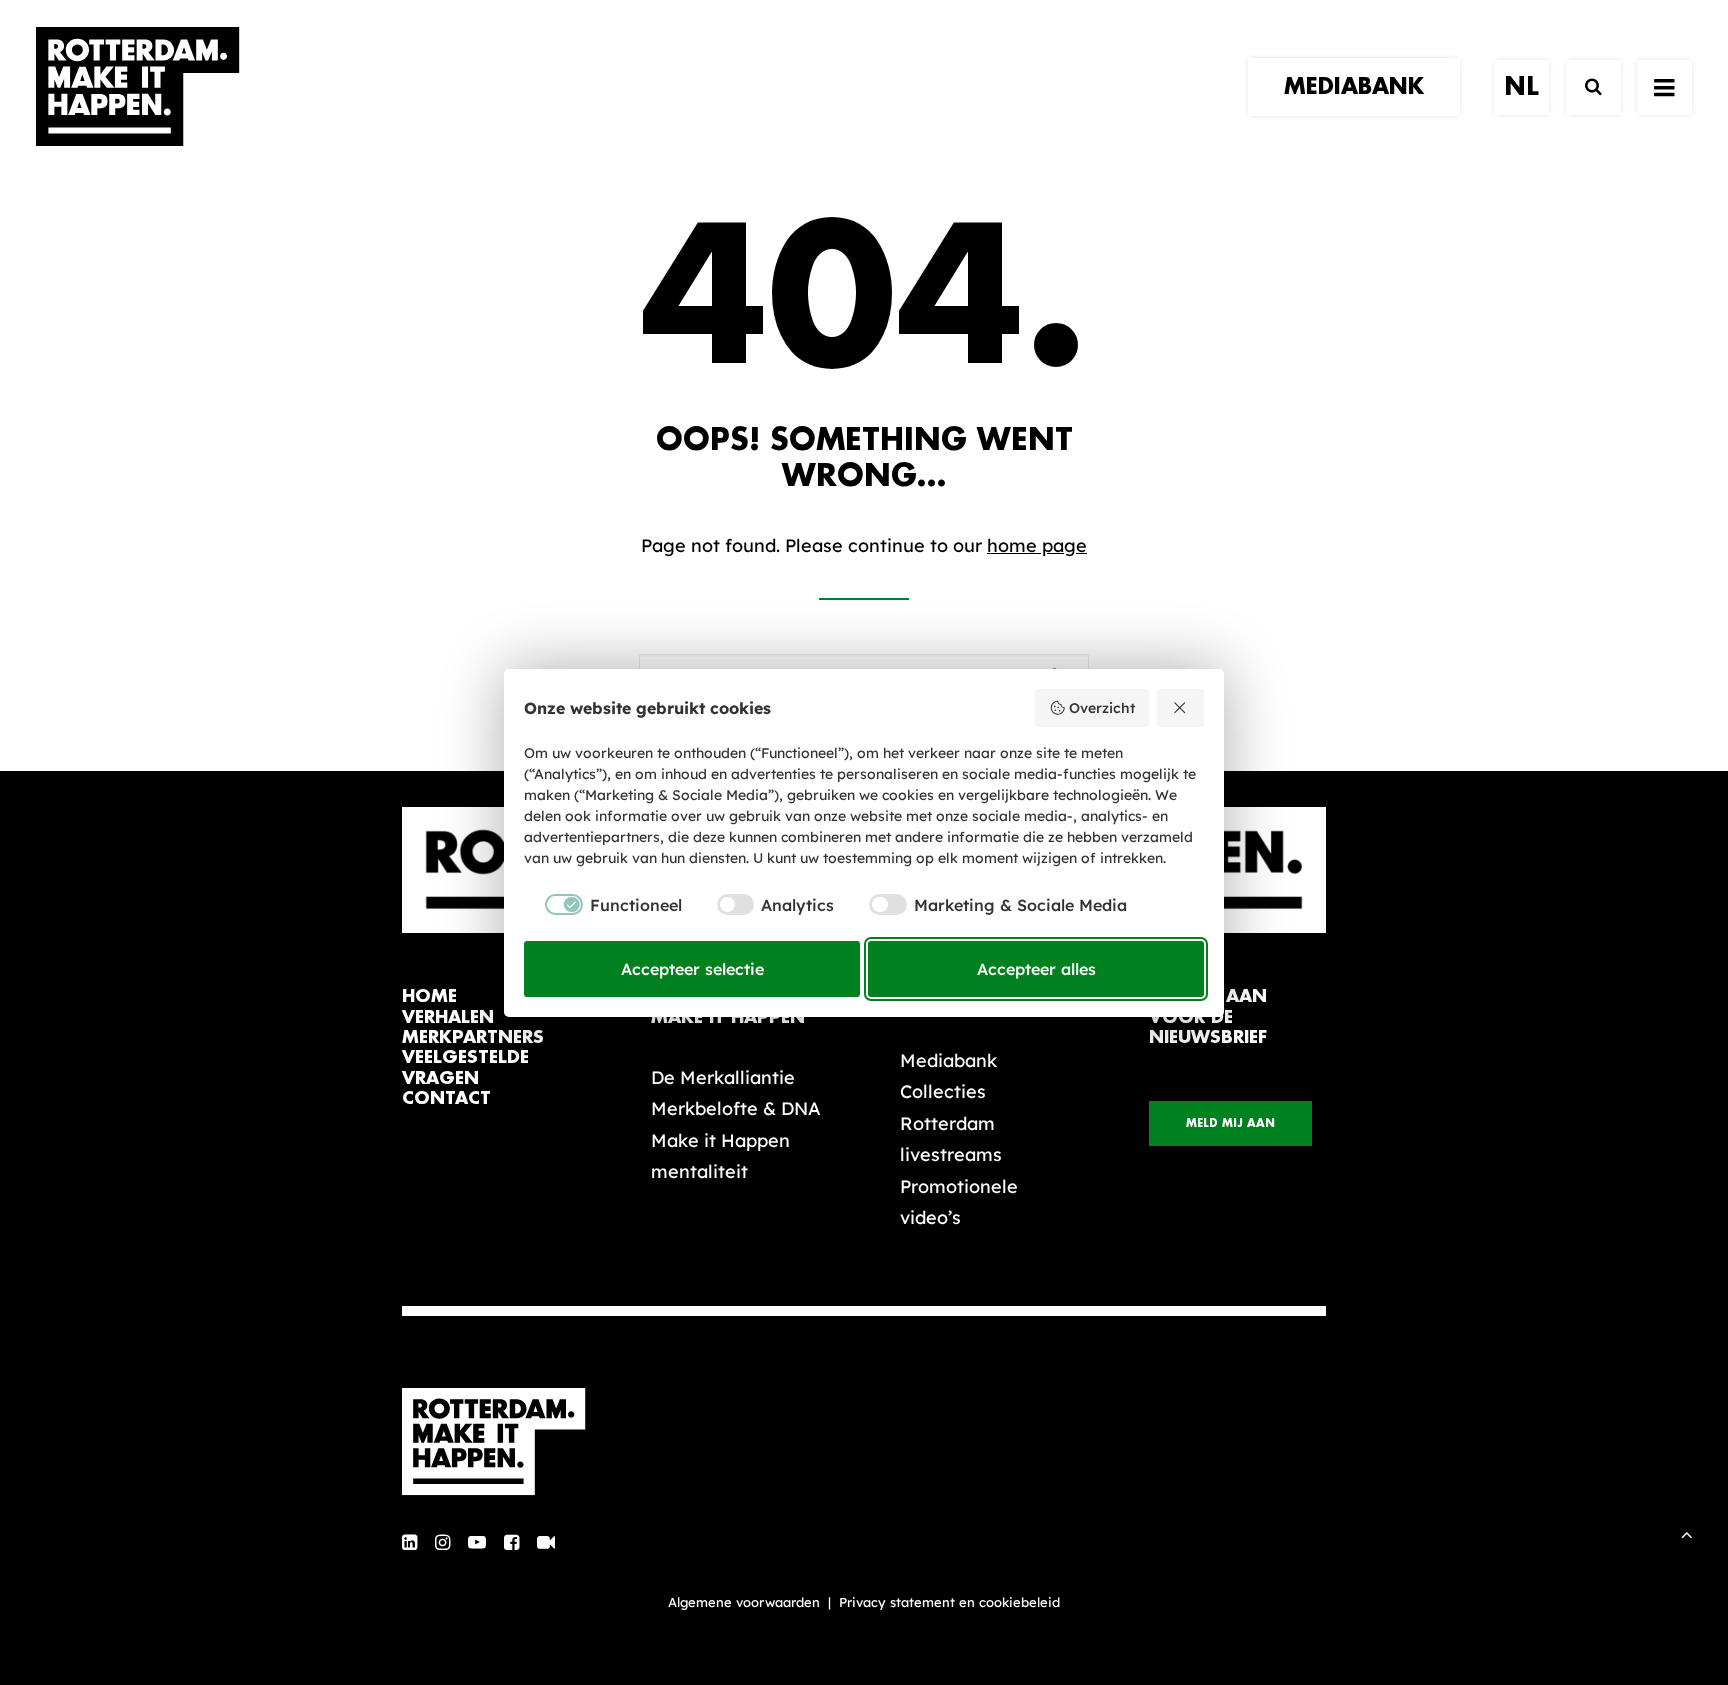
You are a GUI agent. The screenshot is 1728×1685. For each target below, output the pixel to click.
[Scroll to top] (1687, 1532)
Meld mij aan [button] (1230, 1123)
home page (1037, 545)
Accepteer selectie (692, 969)
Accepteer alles (1036, 969)
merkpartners (473, 1037)
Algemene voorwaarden (744, 1602)
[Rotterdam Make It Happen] (138, 87)
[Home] (504, 1442)
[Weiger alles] (1181, 708)
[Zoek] (1584, 87)
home (429, 996)
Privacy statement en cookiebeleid (949, 1602)
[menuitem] (1361, 87)
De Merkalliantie (723, 1077)
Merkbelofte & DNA (736, 1108)
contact (446, 1098)
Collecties (943, 1091)
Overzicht (1102, 708)
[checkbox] (603, 905)
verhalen (448, 1017)
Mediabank (948, 1060)
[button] (1664, 87)
